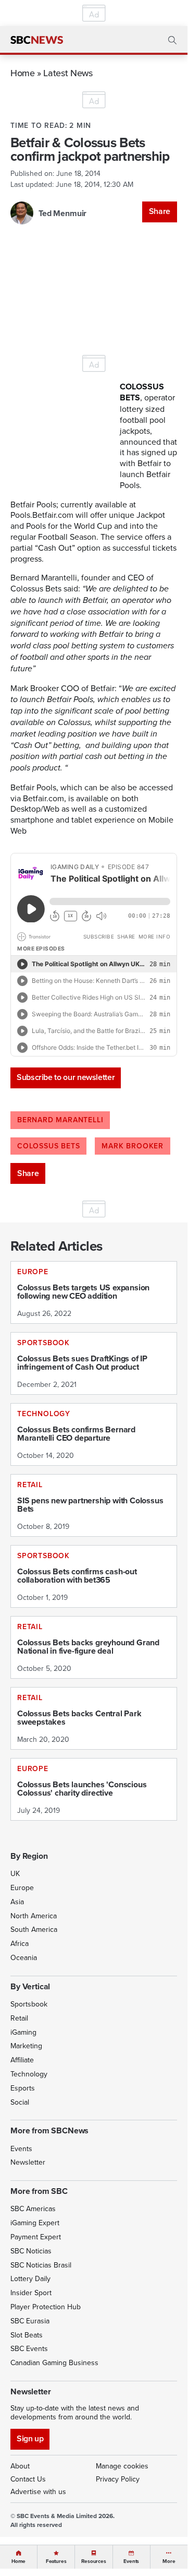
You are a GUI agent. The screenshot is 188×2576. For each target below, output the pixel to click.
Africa (20, 1943)
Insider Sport (31, 2293)
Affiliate (22, 2060)
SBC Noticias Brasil (41, 2265)
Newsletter (28, 2162)
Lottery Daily (30, 2278)
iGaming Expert (35, 2223)
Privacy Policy (118, 2479)
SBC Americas (33, 2209)
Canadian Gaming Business (54, 2363)
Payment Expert (36, 2237)
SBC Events (29, 2348)
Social (20, 2102)
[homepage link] (37, 40)
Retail (19, 2018)
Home (23, 73)
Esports (23, 2088)
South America (34, 1929)
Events (21, 2148)
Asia (17, 1902)
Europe (22, 1888)
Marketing (26, 2046)
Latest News (68, 73)
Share (160, 211)
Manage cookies (122, 2466)
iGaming (23, 2032)
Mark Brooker (133, 1146)
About (20, 2466)
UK (15, 1873)
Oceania (24, 1957)
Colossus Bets (48, 1146)
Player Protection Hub (46, 2307)
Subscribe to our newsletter (66, 1077)
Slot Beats (27, 2335)
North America (34, 1916)
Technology (29, 2074)
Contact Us (28, 2479)
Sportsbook (29, 2004)
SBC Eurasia (30, 2321)
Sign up (30, 2438)
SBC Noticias (31, 2251)
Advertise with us (38, 2491)
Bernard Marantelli (60, 1120)
